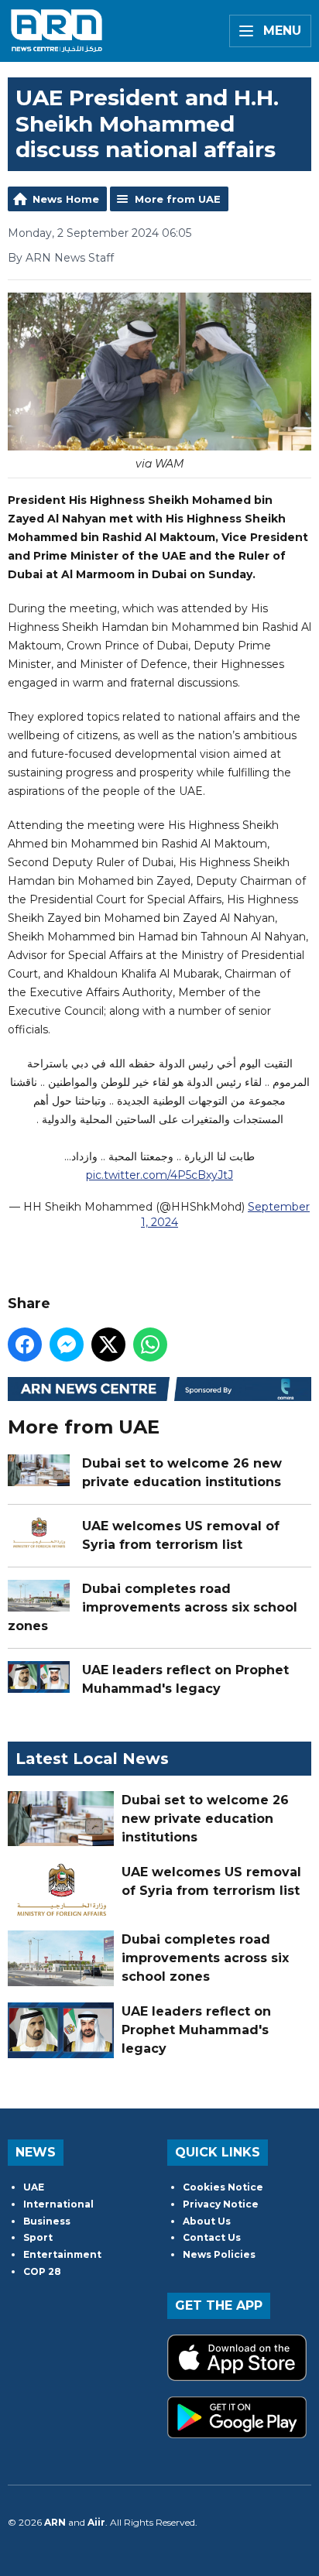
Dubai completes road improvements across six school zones (153, 1607)
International (58, 2204)
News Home (66, 199)
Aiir (96, 2522)
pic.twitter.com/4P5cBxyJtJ (159, 1175)
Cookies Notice (223, 2187)
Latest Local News (92, 1759)
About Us (207, 2221)
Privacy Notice (221, 2204)
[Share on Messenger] (67, 1345)
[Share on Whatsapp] (150, 1345)
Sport (38, 2237)
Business (47, 2221)
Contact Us (212, 2237)
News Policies (219, 2254)
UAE (34, 2187)
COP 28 (42, 2271)
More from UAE (178, 199)
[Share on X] (108, 1345)
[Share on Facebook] (25, 1345)
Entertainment (62, 2254)
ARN (55, 2522)
